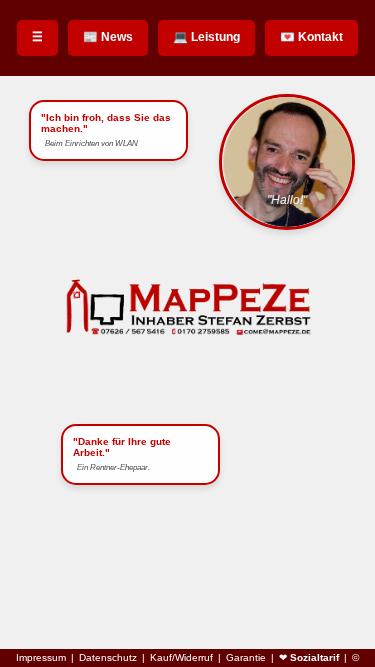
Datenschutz (108, 658)
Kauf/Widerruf (181, 658)
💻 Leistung (206, 37)
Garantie (246, 658)
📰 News (108, 37)
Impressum (41, 658)
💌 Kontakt (311, 37)
